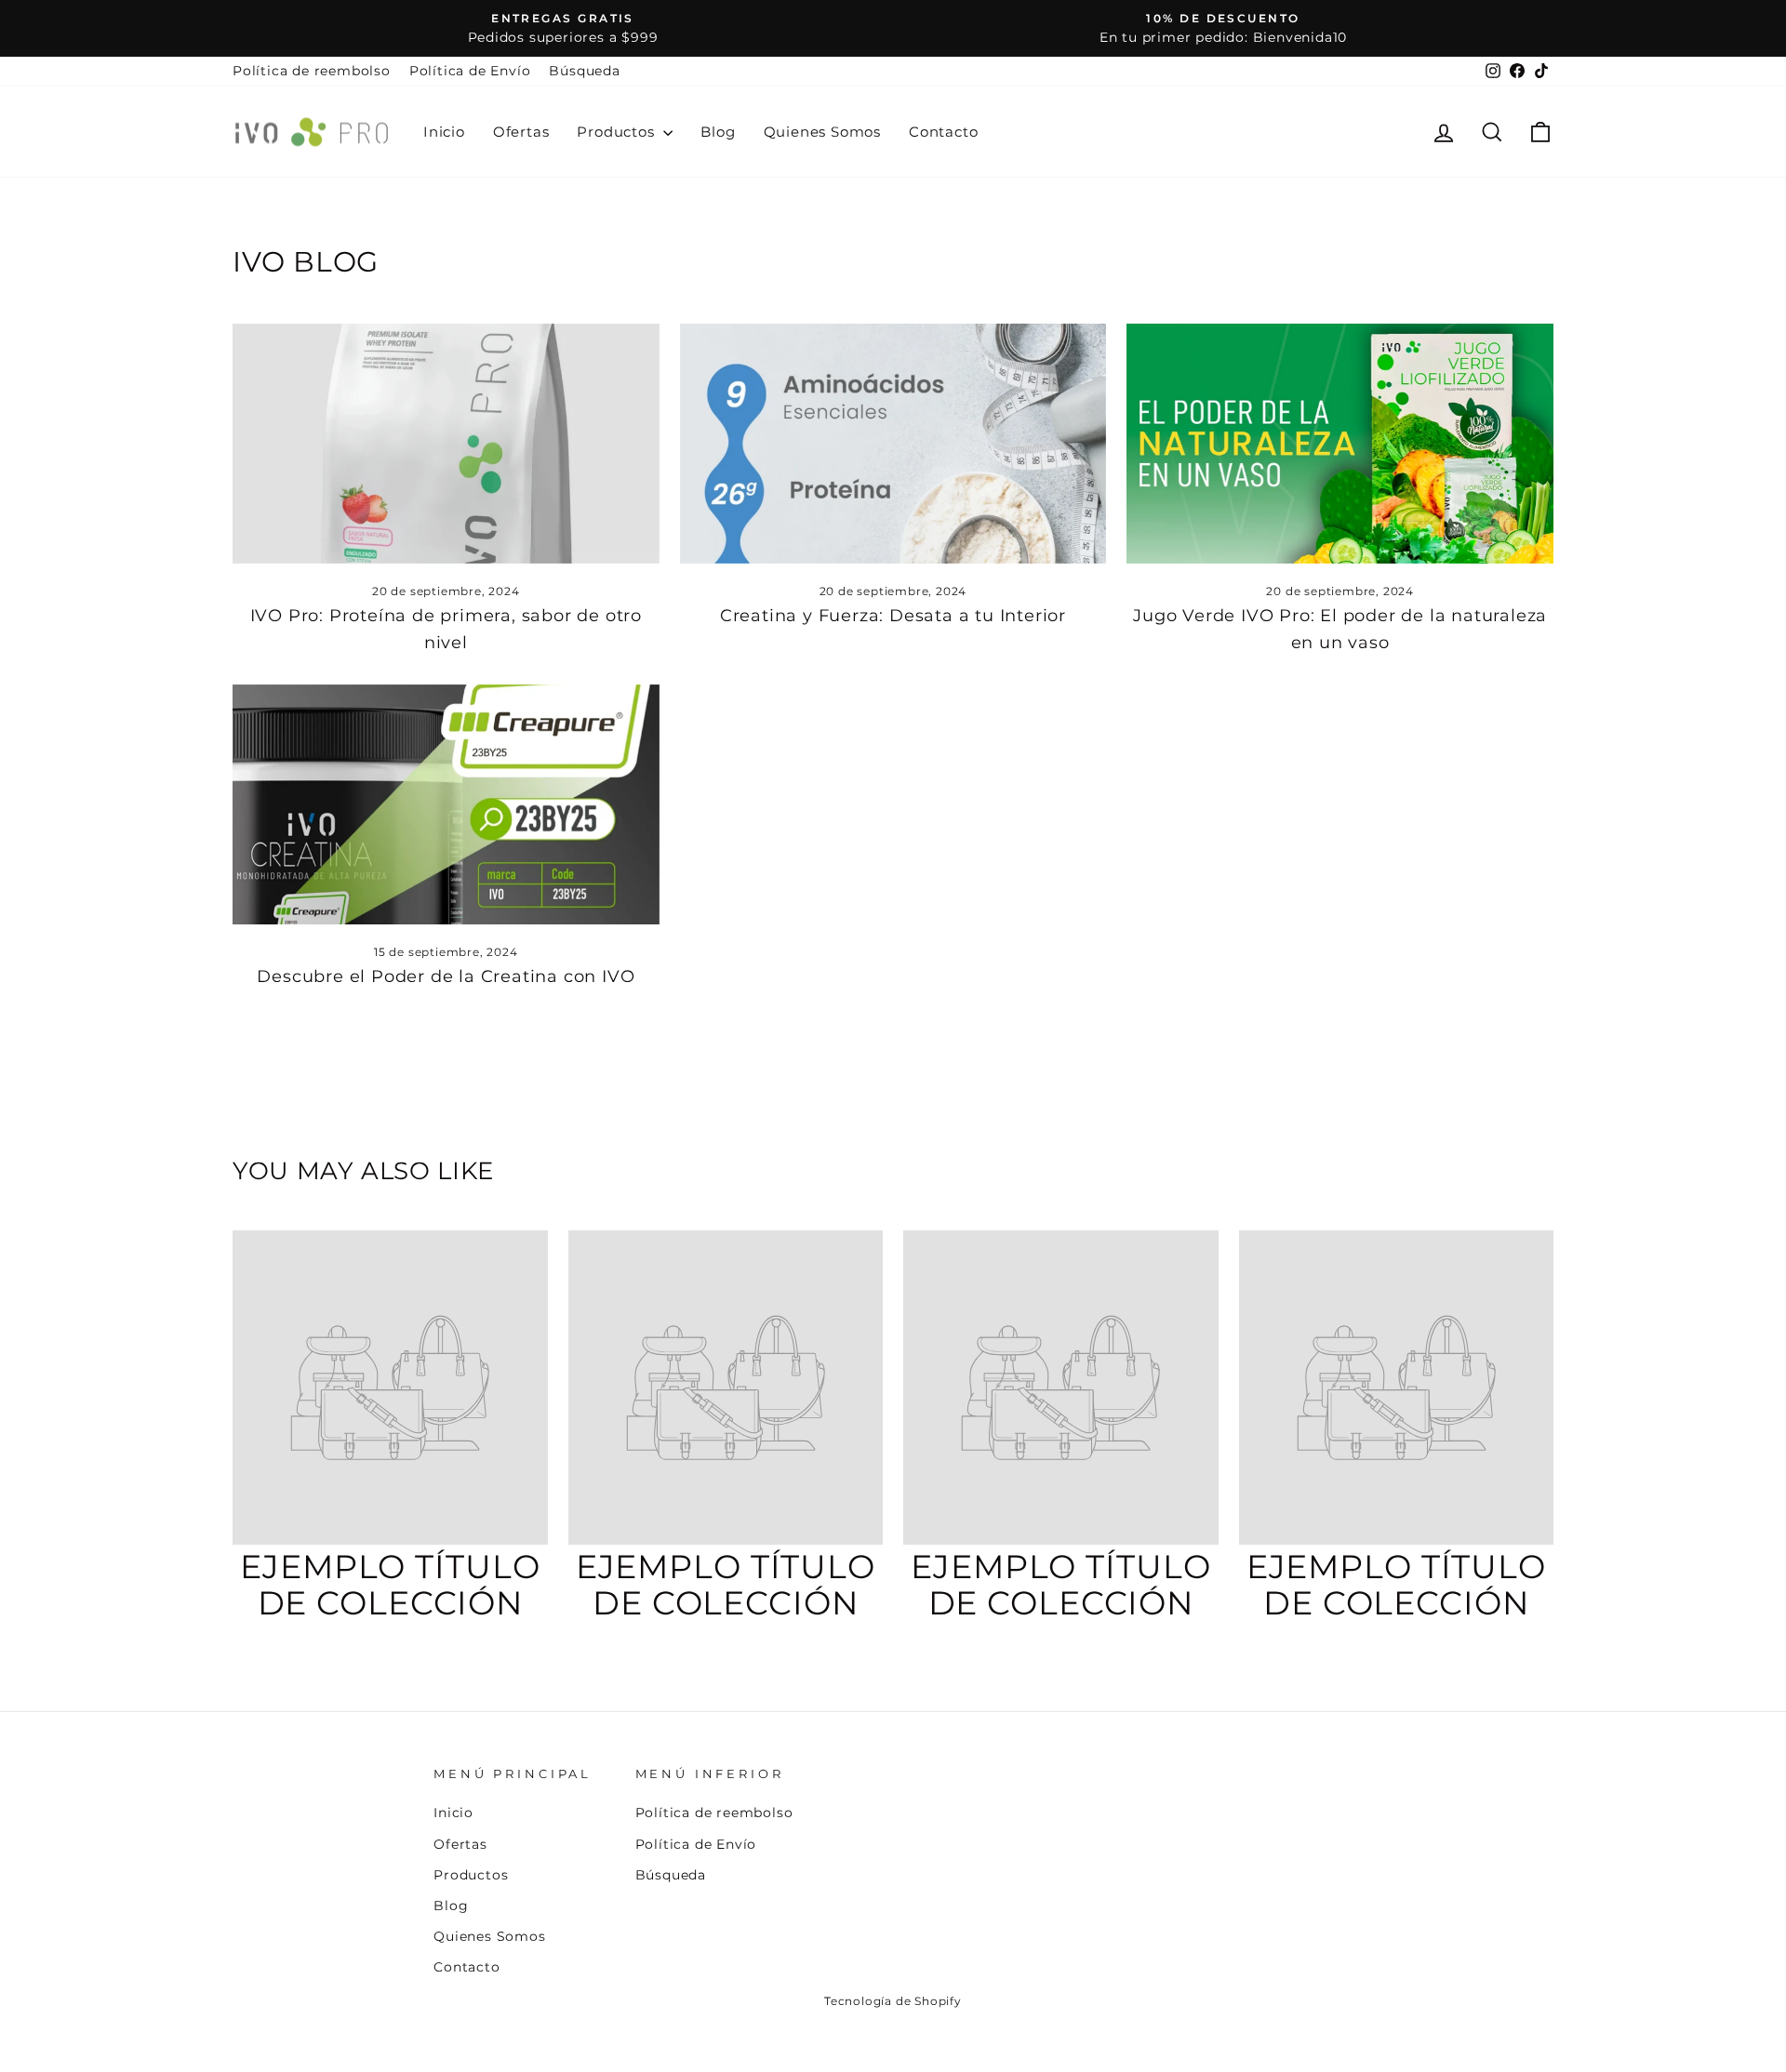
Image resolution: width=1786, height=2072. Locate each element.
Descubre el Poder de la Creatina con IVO (446, 976)
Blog (718, 132)
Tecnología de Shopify (893, 2001)
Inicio (444, 132)
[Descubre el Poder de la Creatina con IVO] (446, 804)
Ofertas (521, 132)
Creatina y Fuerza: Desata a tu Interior (893, 616)
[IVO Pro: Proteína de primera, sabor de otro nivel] (446, 444)
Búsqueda (584, 71)
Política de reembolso (312, 71)
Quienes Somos (822, 132)
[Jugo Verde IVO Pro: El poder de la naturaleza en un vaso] (1340, 444)
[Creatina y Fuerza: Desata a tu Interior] (893, 444)
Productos (618, 132)
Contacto (943, 132)
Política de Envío (470, 71)
